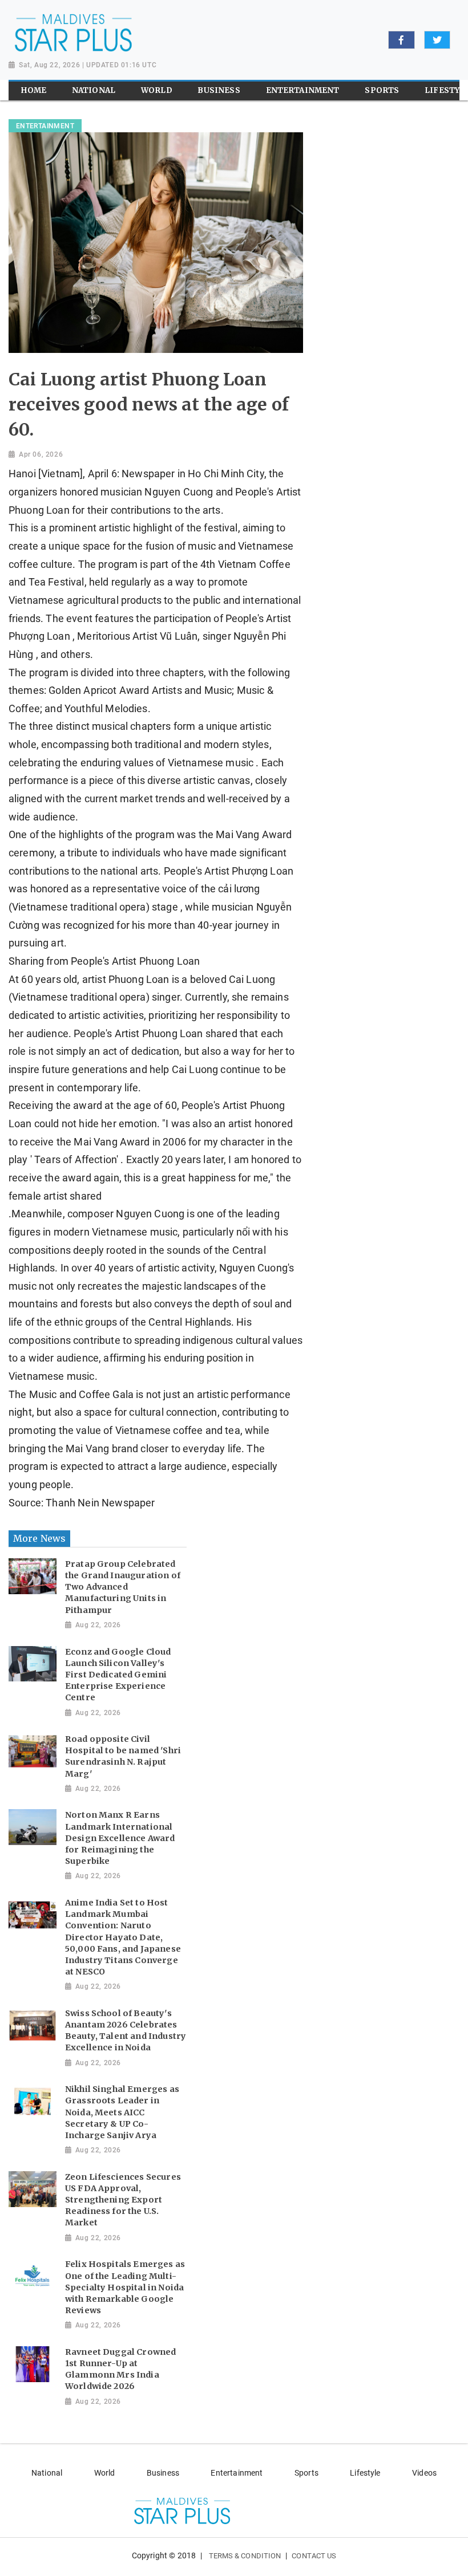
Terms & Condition (245, 2556)
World (105, 2473)
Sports (306, 2473)
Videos (424, 2473)
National (47, 2473)
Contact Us (314, 2556)
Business (163, 2473)
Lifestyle (365, 2473)
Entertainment (237, 2473)
